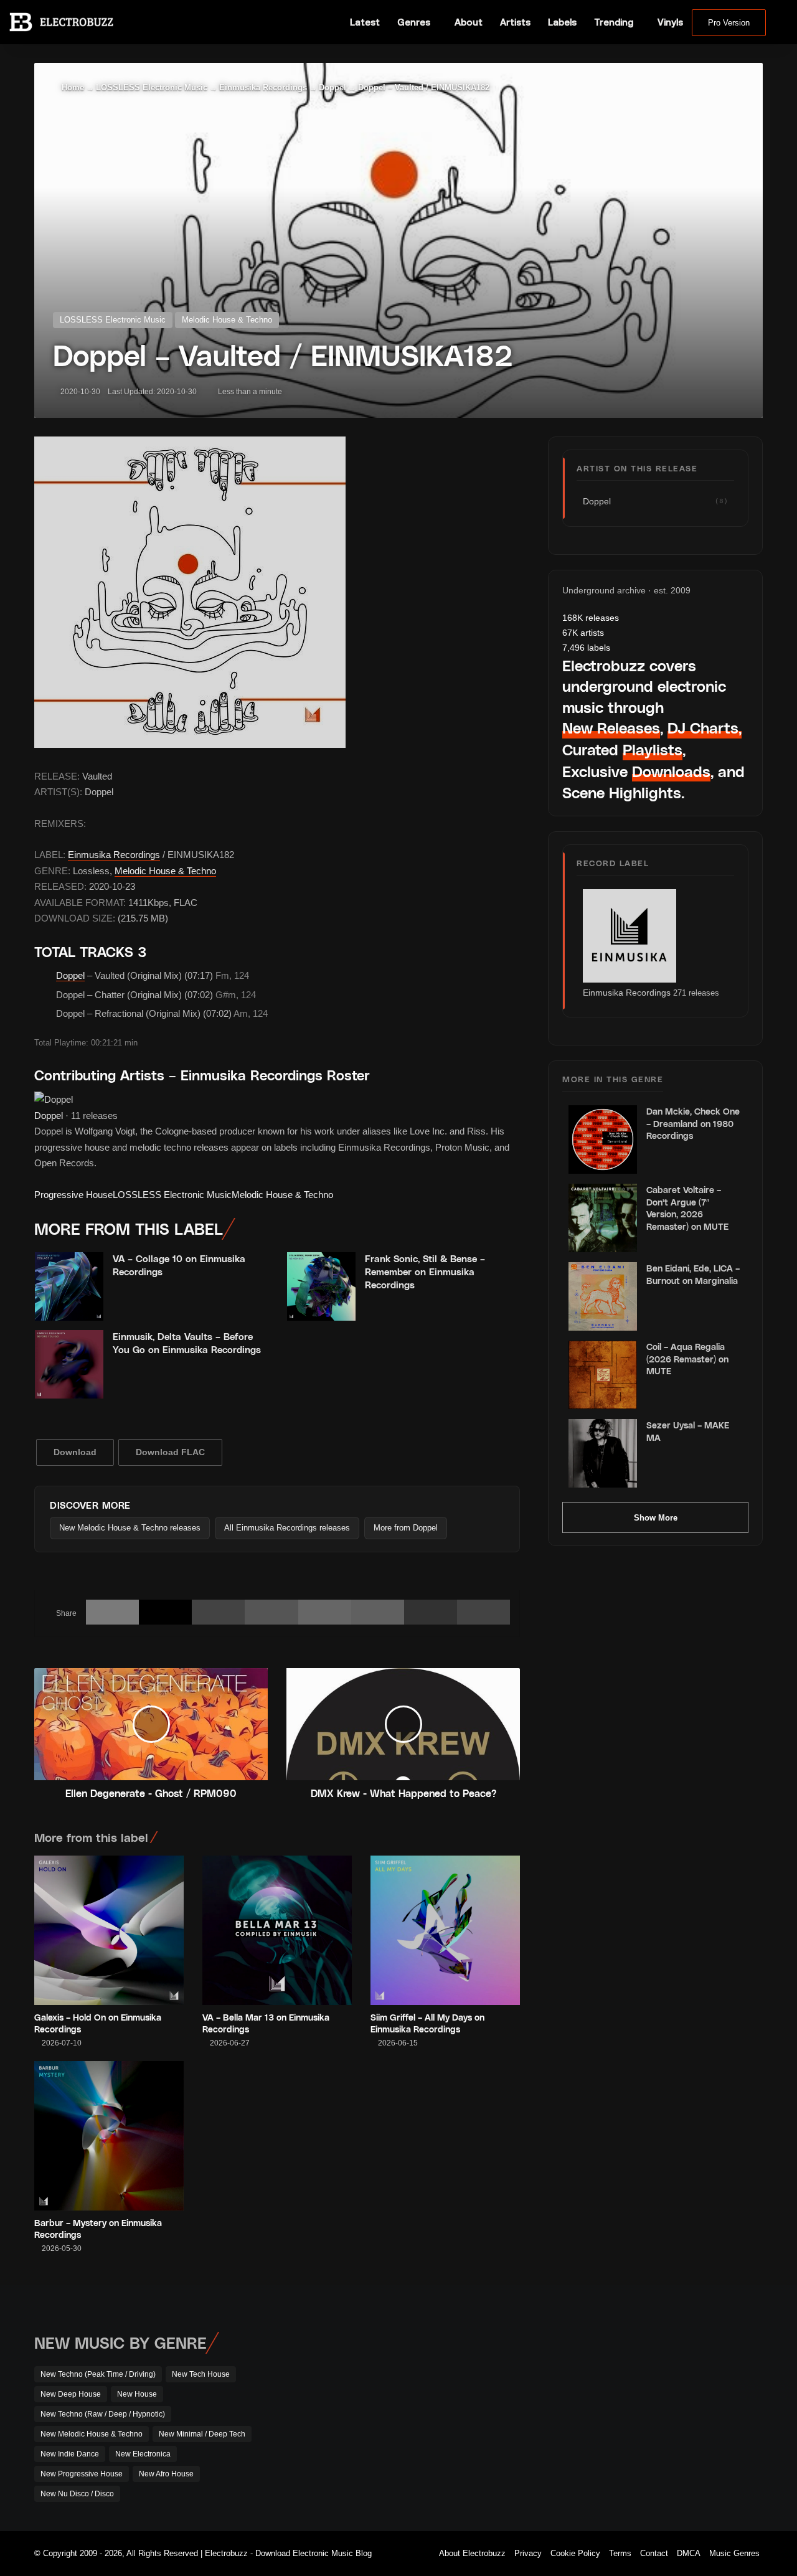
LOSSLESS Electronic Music (152, 87)
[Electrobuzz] (61, 22)
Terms (620, 2553)
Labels (562, 22)
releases (591, 618)
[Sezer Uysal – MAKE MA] (603, 1453)
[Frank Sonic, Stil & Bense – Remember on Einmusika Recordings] (321, 1286)
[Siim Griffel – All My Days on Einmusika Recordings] (445, 1930)
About (469, 22)
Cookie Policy (575, 2553)
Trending (614, 22)
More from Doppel (406, 1528)
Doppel (332, 87)
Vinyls (670, 22)
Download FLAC (170, 1452)
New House (137, 2394)
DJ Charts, (705, 728)
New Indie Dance (70, 2454)
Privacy (528, 2553)
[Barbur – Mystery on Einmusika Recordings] (109, 2136)
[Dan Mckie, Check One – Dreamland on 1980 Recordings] (603, 1139)
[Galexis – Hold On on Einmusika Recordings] (109, 1930)
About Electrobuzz (472, 2553)
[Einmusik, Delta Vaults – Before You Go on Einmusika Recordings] (69, 1364)
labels (586, 648)
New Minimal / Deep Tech (202, 2434)
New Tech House (201, 2374)
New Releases (611, 728)
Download (75, 1452)
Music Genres (734, 2553)
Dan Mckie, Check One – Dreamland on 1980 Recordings (693, 1123)
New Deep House (71, 2394)
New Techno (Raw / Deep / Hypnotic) (103, 2414)
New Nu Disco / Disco (77, 2494)
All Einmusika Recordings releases (287, 1528)
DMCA (689, 2553)
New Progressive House (82, 2474)
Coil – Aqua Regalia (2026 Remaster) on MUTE (687, 1359)
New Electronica (143, 2454)
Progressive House (73, 1195)
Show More (656, 1518)
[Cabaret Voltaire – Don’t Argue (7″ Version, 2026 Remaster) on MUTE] (603, 1218)
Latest (365, 22)
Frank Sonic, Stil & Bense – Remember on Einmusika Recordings (425, 1271)
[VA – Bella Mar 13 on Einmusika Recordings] (277, 1930)
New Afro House (166, 2474)
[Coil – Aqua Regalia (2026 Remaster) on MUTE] (603, 1375)
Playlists (653, 749)
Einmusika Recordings (263, 87)
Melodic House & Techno (227, 320)
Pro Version (729, 23)
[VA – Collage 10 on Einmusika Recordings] (69, 1286)
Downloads (671, 771)
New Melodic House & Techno (92, 2434)
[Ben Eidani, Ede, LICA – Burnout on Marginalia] (603, 1296)
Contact (654, 2553)
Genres (414, 22)
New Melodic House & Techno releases (130, 1528)
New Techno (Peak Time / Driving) (98, 2374)
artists (583, 633)
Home (72, 87)
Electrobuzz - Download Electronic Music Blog (288, 2553)
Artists (515, 22)
